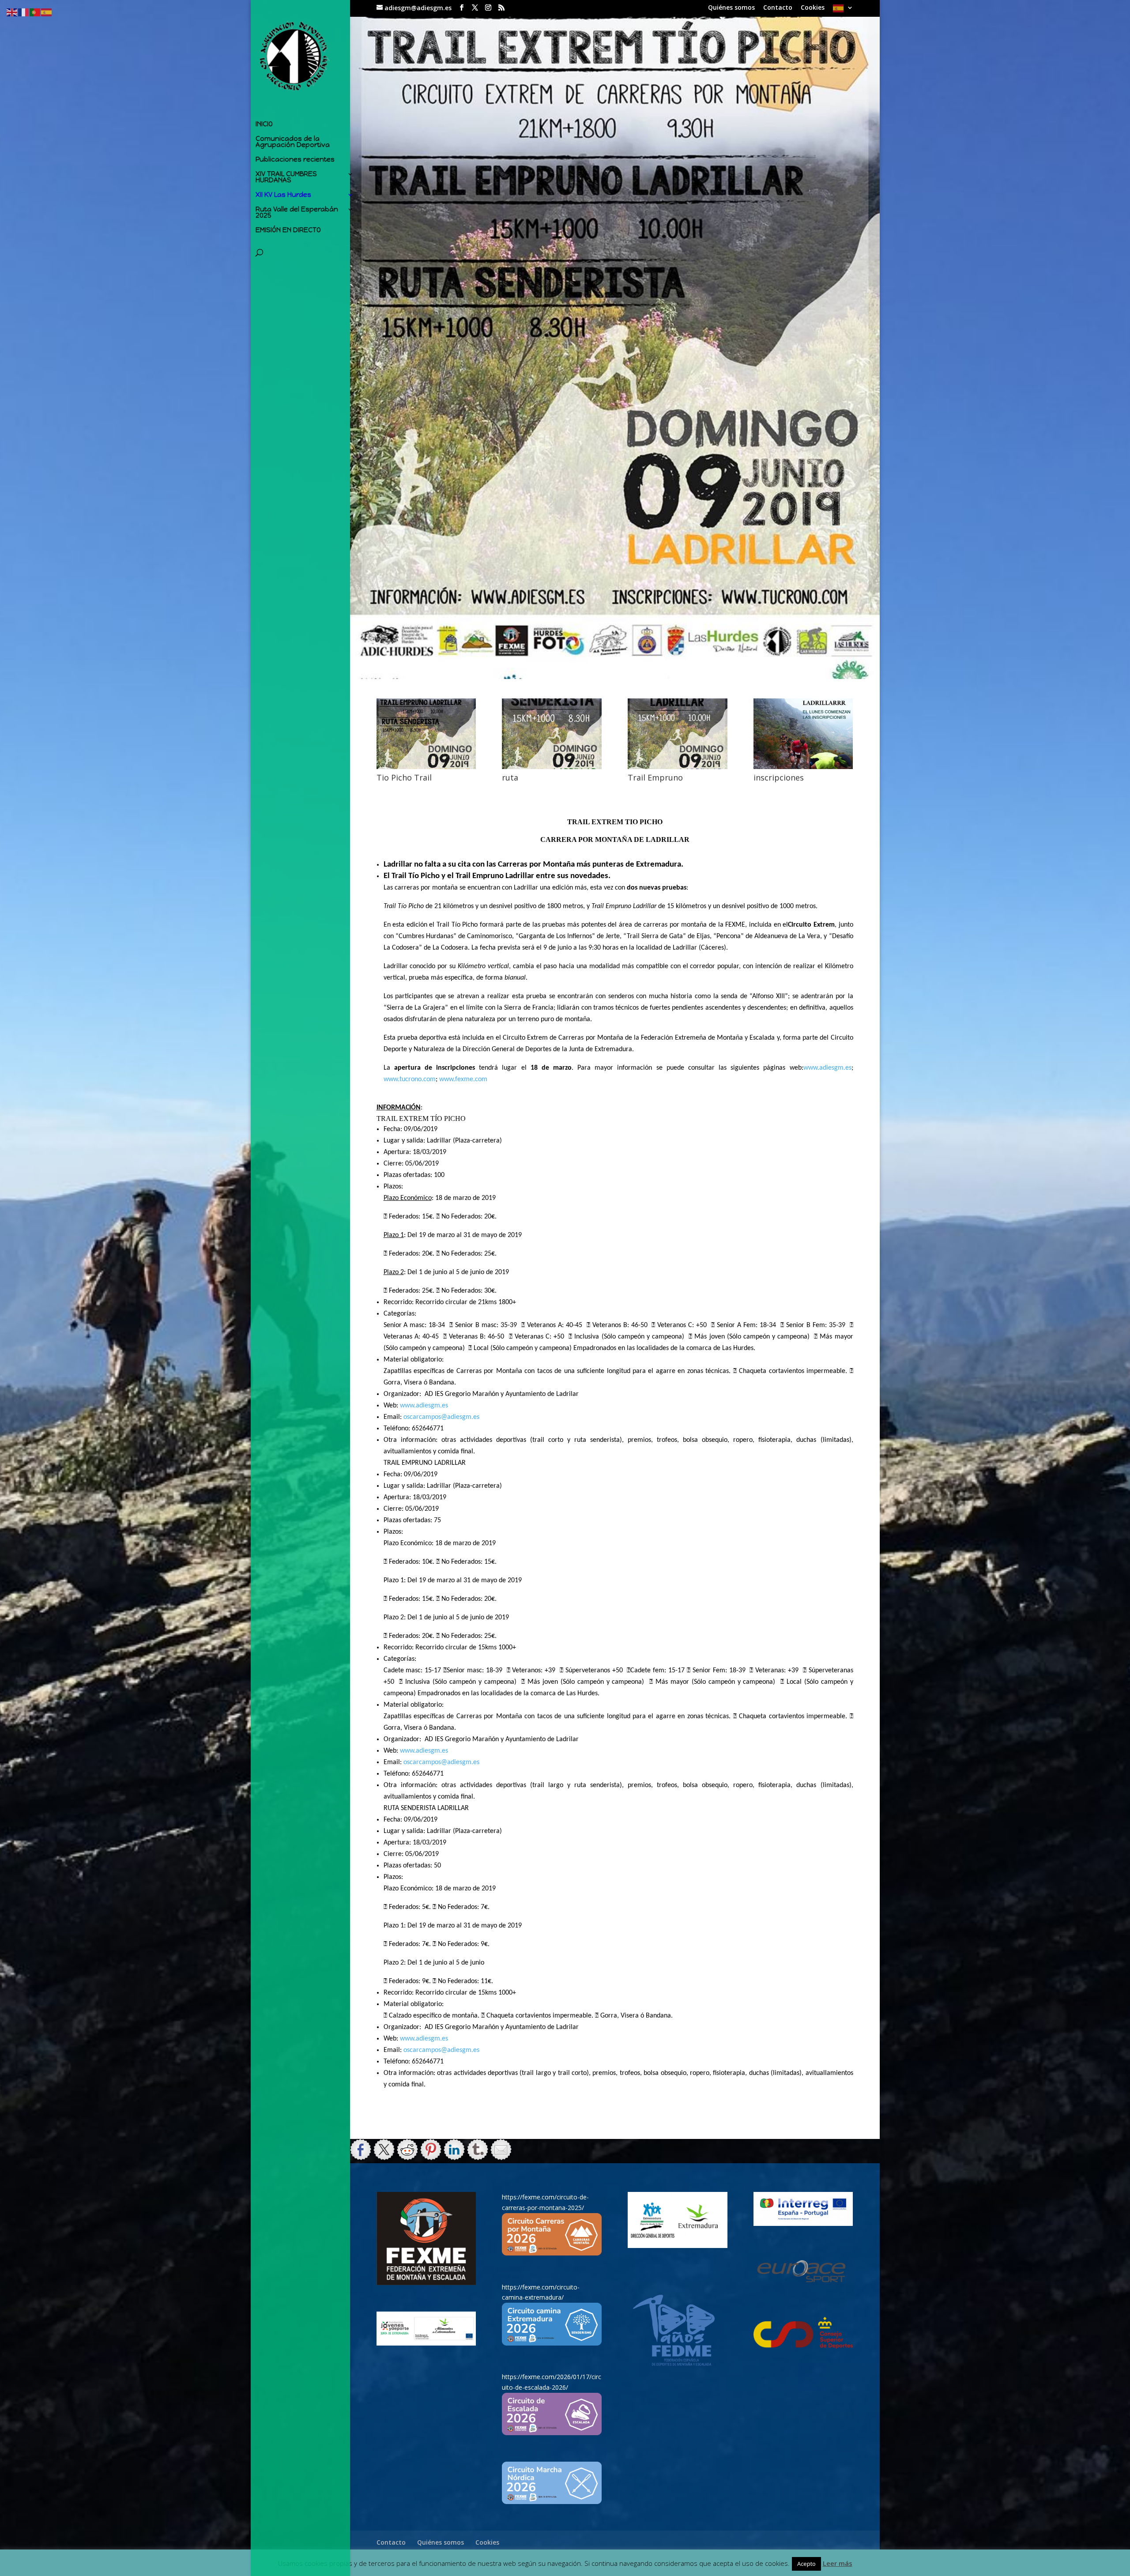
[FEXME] (426, 2238)
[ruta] (552, 767)
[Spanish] (843, 11)
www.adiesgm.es (827, 1068)
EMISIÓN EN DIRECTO (288, 230)
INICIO (264, 124)
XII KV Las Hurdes (283, 195)
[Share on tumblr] (478, 2150)
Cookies (813, 8)
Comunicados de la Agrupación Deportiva (293, 142)
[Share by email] (501, 2150)
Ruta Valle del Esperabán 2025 (297, 213)
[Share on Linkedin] (454, 2150)
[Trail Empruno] (677, 767)
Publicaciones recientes (295, 160)
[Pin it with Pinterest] (431, 2150)
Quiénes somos (731, 8)
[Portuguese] (35, 12)
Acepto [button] (806, 2564)
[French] (24, 12)
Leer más (838, 2563)
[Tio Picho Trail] (426, 767)
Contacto (778, 8)
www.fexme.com (463, 1079)
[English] (12, 12)
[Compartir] (361, 2150)
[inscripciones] (803, 767)
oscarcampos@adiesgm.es (441, 1417)
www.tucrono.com (410, 1079)
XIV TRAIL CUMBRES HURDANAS (286, 177)
